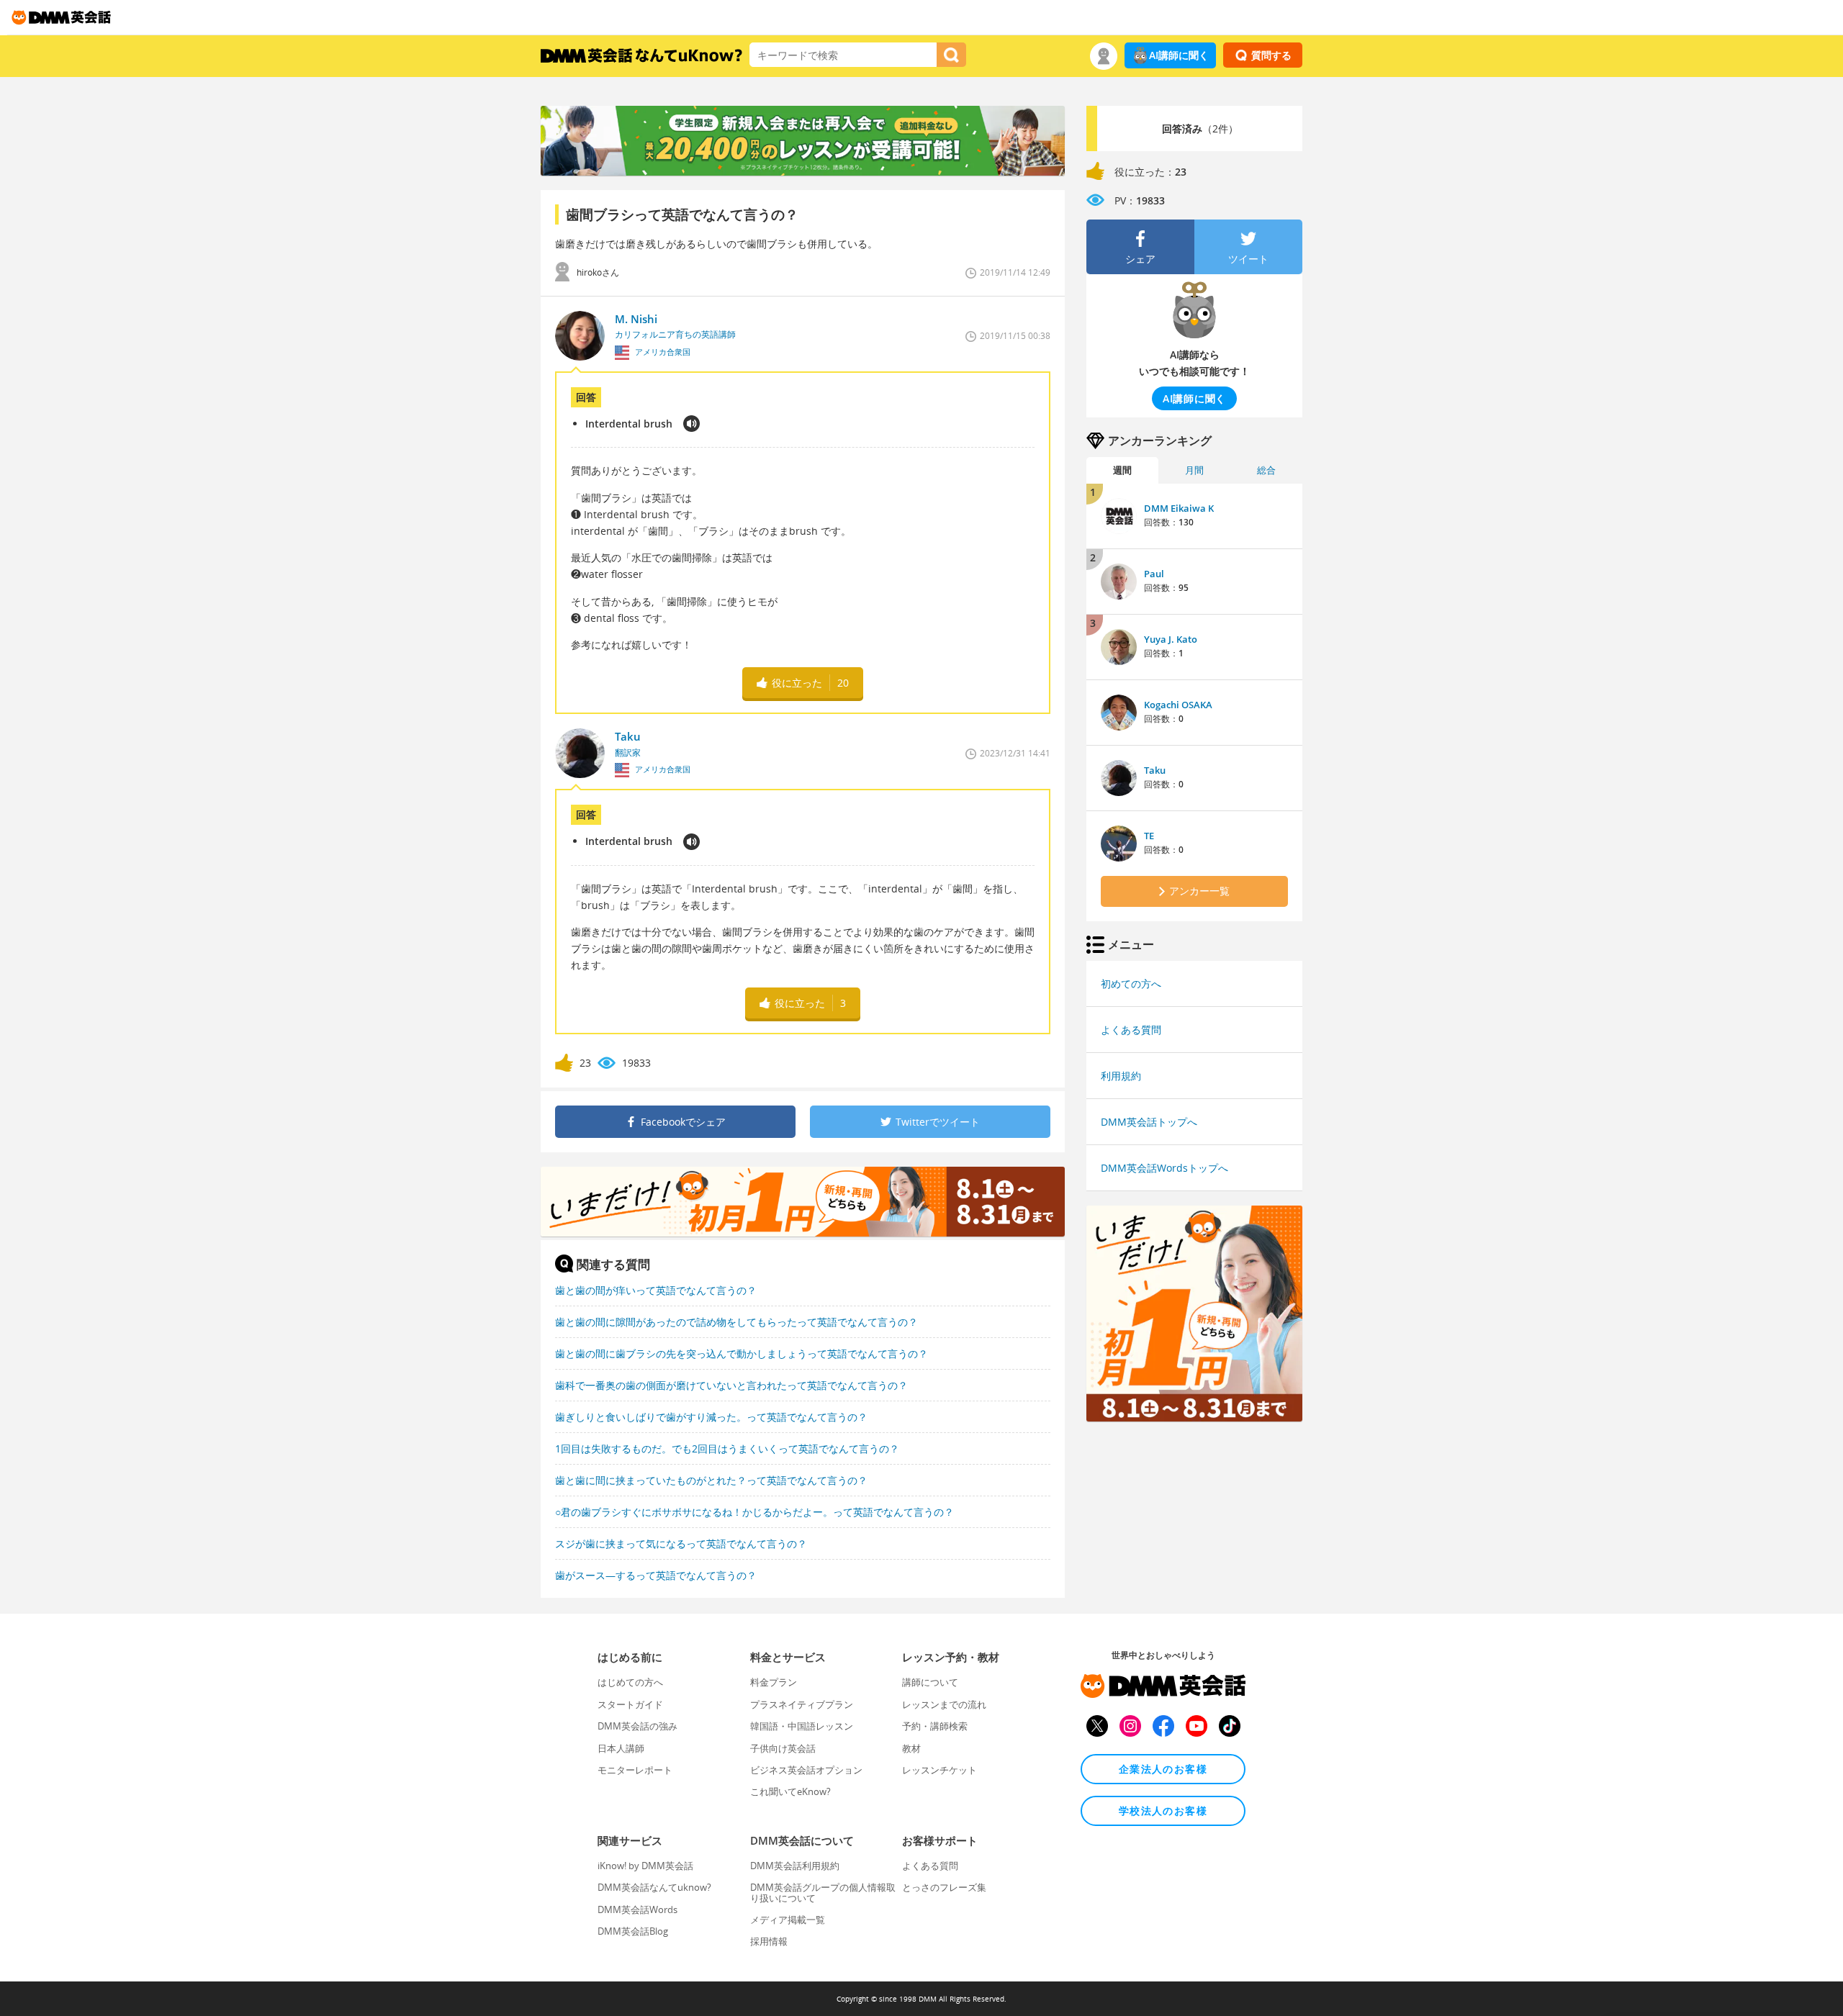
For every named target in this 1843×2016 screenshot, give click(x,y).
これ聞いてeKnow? (790, 1791)
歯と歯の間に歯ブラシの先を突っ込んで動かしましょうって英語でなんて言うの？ (742, 1353)
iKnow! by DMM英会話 (645, 1866)
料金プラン (774, 1682)
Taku (1155, 770)
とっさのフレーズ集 (944, 1887)
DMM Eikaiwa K (1179, 508)
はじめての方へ (630, 1682)
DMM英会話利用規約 (795, 1866)
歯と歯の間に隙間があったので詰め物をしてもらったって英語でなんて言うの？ (736, 1322)
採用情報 (769, 1941)
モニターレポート (635, 1770)
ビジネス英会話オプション (806, 1770)
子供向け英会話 (783, 1748)
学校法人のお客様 (1163, 1811)
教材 (911, 1748)
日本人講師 (621, 1748)
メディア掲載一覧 (788, 1920)
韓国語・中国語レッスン (802, 1726)
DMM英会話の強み (637, 1726)
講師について (930, 1682)
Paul (1154, 574)
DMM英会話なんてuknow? (654, 1887)
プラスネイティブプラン (802, 1704)
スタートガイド (630, 1704)
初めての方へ (1131, 984)
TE (1149, 836)
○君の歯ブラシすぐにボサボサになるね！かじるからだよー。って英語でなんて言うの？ (754, 1512)
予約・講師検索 (935, 1726)
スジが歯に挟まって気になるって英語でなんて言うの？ (681, 1543)
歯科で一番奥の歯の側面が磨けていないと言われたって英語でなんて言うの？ (731, 1385)
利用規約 (1121, 1076)
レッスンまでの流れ (944, 1704)
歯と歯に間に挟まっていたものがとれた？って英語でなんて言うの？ (711, 1480)
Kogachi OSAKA (1178, 705)
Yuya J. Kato (1171, 639)
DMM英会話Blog (633, 1931)
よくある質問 (1131, 1030)
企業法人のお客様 (1163, 1769)
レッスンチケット (939, 1770)
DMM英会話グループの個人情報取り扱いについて (823, 1892)
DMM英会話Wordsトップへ (1164, 1168)
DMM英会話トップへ (1149, 1122)
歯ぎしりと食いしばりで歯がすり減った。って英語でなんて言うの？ (711, 1417)
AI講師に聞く (1179, 55)
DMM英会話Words (637, 1909)
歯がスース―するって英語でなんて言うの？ (656, 1575)
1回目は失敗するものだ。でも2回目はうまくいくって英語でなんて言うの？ (727, 1448)
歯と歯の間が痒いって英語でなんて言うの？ (656, 1290)
